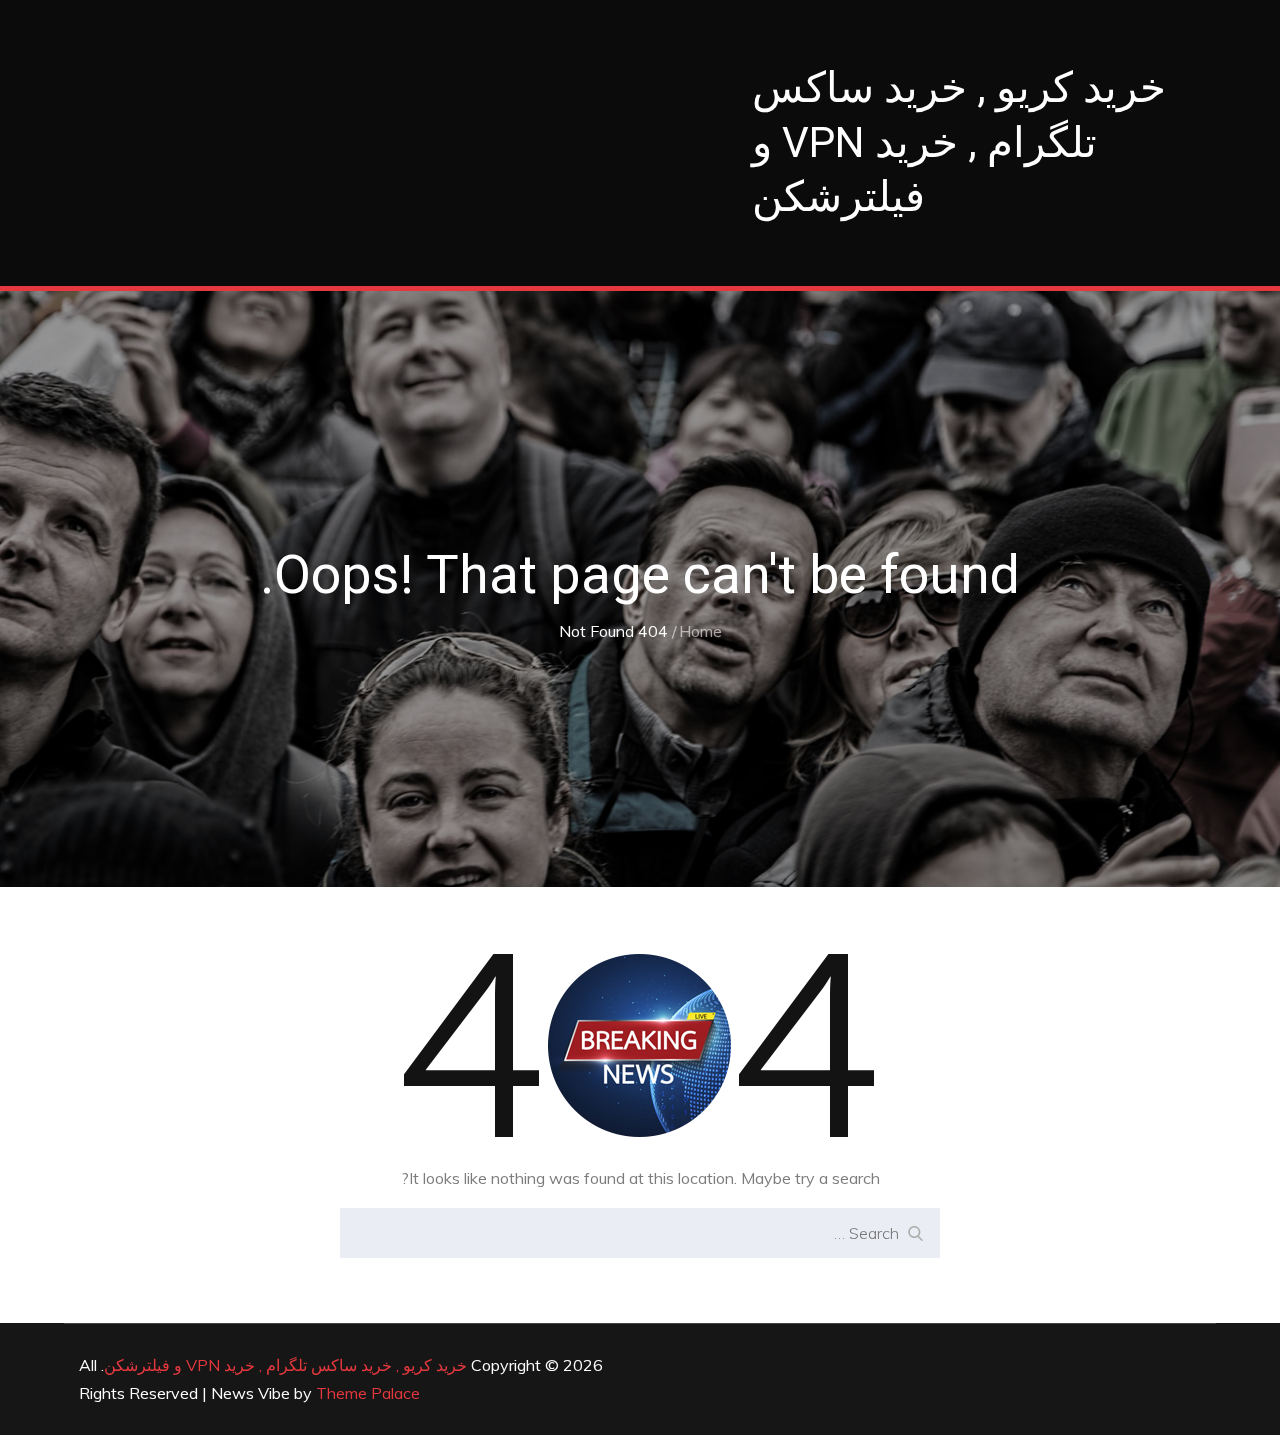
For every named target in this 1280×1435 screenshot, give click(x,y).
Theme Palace (368, 1393)
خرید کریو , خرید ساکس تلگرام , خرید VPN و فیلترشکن (959, 142)
